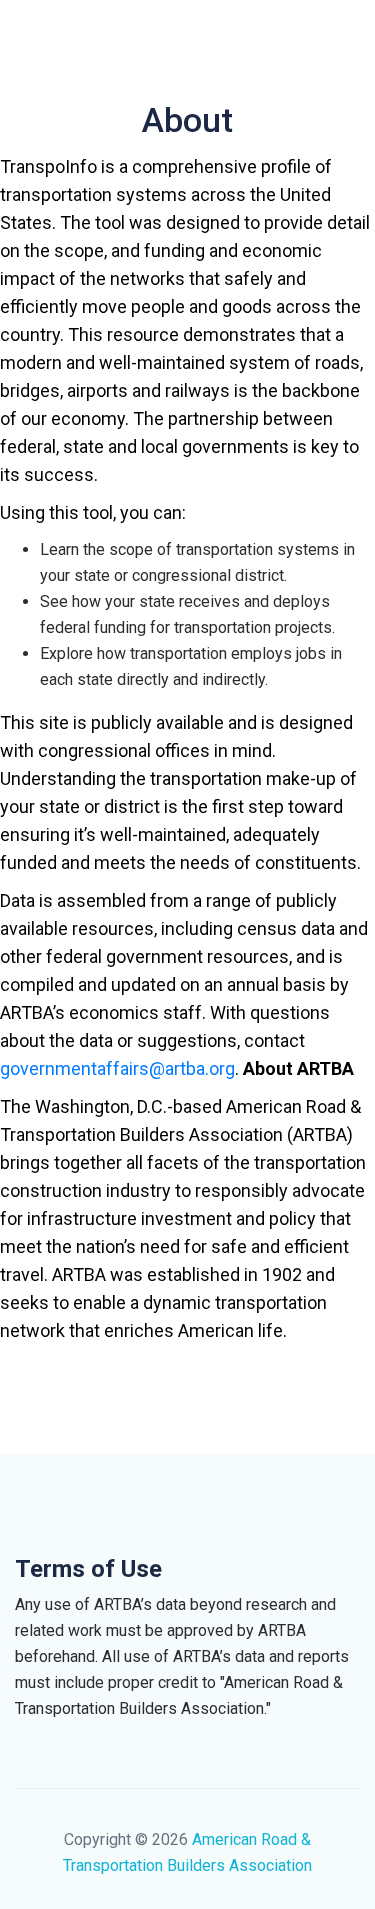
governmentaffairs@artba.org (117, 1068)
